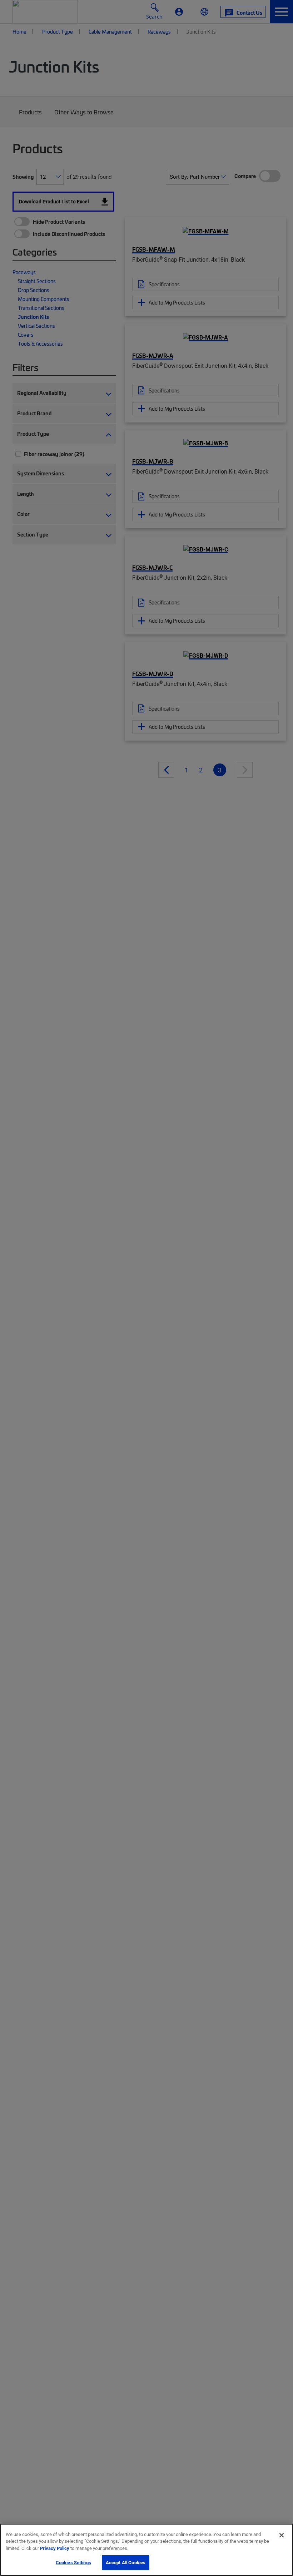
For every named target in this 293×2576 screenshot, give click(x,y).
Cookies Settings (73, 2562)
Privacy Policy (55, 2548)
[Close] (282, 2535)
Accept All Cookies (126, 2562)
